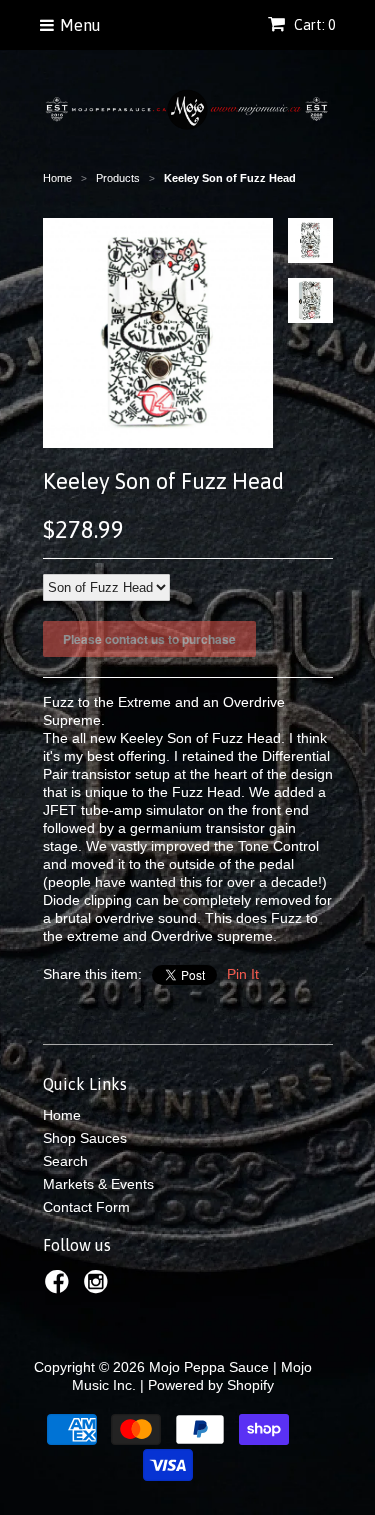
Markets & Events (98, 1184)
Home (62, 1115)
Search (65, 1161)
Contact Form (86, 1207)
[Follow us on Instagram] (99, 1287)
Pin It (243, 974)
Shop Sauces (85, 1138)
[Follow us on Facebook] (60, 1287)
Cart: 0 (313, 25)
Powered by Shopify (211, 1385)
